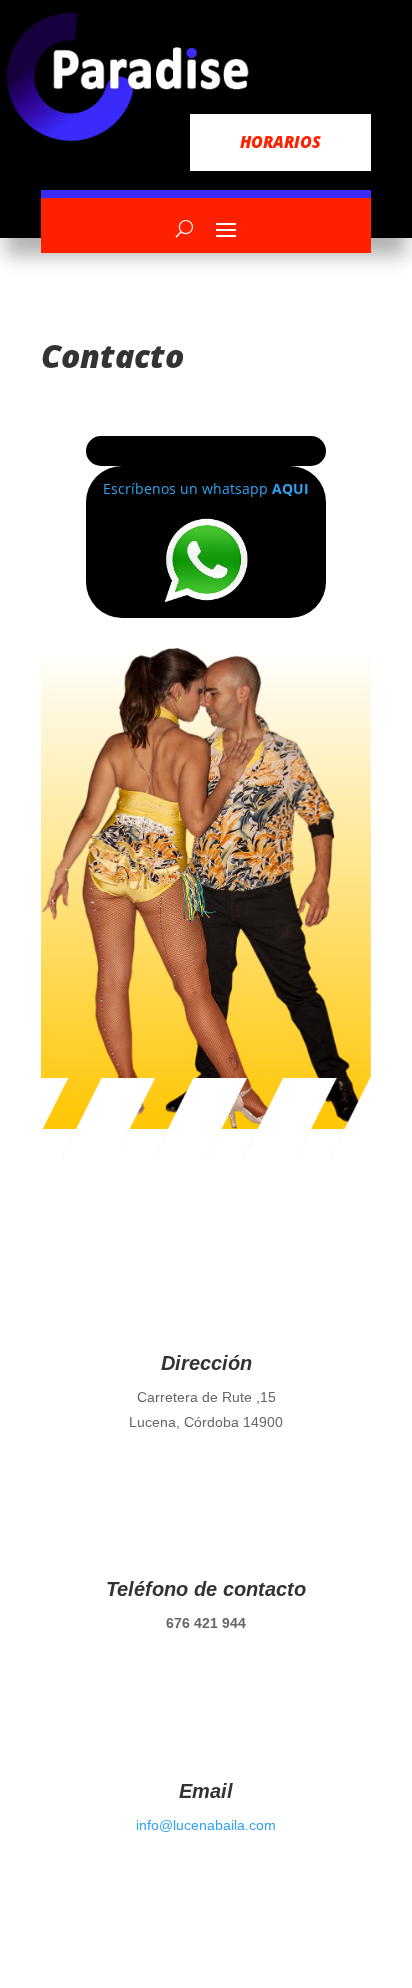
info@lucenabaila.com (206, 1825)
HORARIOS (280, 142)
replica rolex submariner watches (153, 393)
